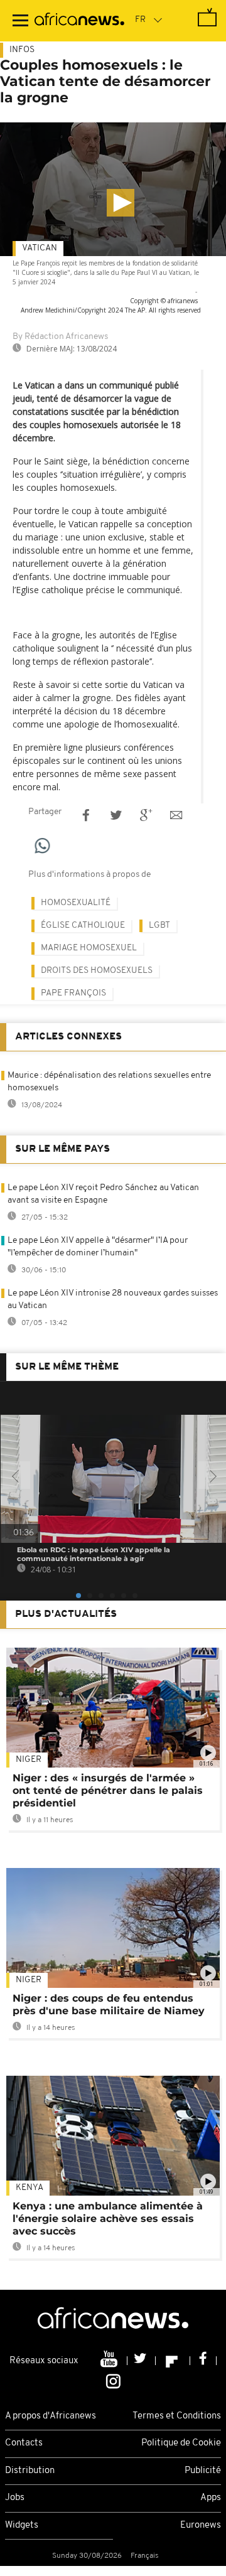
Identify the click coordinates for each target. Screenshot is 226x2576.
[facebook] (203, 2361)
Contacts (24, 2443)
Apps (211, 2498)
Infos (22, 50)
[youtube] (110, 2361)
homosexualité (76, 903)
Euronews (201, 2525)
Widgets (22, 2525)
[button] (121, 203)
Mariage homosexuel (89, 948)
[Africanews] (79, 21)
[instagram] (113, 2380)
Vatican (40, 248)
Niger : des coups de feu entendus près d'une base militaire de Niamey (109, 2004)
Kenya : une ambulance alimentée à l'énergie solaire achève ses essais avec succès (108, 2219)
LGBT (159, 926)
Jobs (15, 2498)
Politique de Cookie (181, 2443)
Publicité (203, 2471)
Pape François (73, 993)
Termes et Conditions (177, 2416)
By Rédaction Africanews (60, 337)
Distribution (30, 2471)
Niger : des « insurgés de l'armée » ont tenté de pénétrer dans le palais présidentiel (108, 1790)
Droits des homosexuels (97, 971)
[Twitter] (142, 2361)
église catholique (83, 926)
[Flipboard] (173, 2361)
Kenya (30, 2188)
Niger (29, 1760)
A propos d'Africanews (51, 2416)
